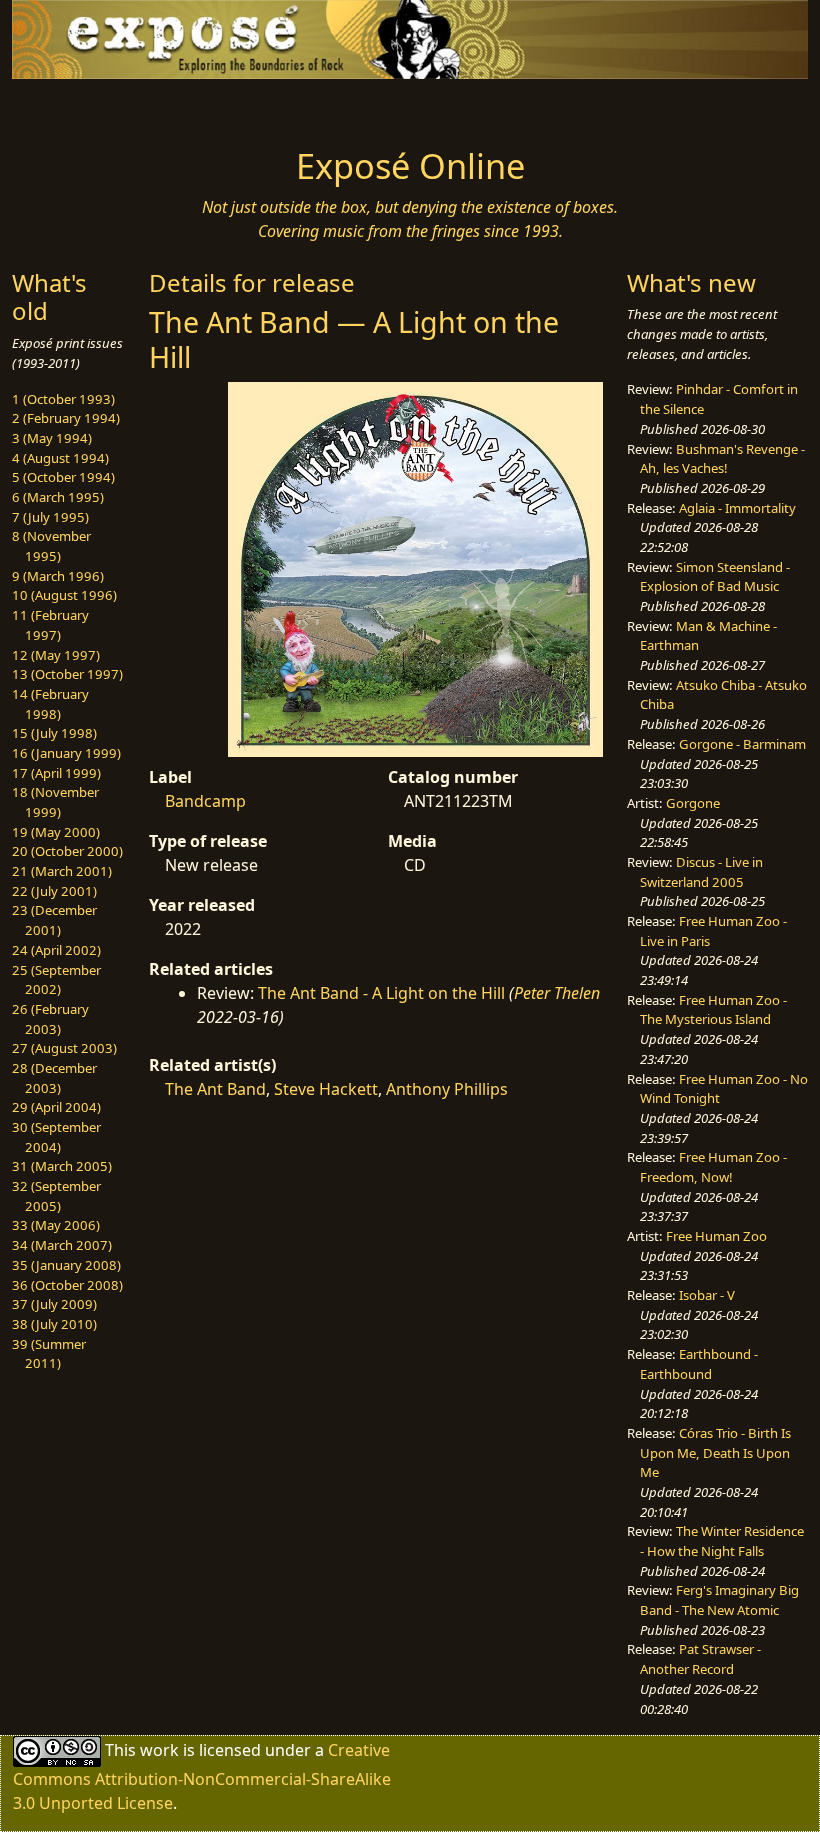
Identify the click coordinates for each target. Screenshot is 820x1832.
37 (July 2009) (54, 1304)
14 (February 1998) (50, 704)
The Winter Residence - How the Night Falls (722, 1541)
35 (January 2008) (66, 1265)
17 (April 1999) (56, 773)
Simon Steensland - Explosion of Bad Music (715, 577)
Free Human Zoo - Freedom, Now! (713, 1167)
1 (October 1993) (63, 399)
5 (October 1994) (63, 477)
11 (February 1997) (50, 625)
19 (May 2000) (56, 832)
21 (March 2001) (62, 871)
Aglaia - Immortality (737, 508)
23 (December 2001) (54, 920)
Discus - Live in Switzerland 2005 (701, 872)
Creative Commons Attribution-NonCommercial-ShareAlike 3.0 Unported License (202, 1776)
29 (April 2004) (56, 1107)
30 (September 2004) (56, 1137)
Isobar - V (707, 1295)
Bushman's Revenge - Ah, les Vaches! (722, 459)
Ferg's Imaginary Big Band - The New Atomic (719, 1600)
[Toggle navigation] (102, 107)
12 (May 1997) (56, 655)
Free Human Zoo (716, 1236)
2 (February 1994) (66, 418)
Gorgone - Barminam (742, 744)
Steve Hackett (326, 1089)
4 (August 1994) (60, 458)
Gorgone (693, 803)
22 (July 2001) (54, 891)
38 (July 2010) (54, 1324)
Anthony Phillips (447, 1089)
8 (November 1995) (51, 546)
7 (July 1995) (50, 517)
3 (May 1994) (52, 438)
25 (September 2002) (56, 980)
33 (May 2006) (56, 1225)
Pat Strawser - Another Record (700, 1659)
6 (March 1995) (58, 497)
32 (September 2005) (56, 1196)
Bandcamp (205, 801)
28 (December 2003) (54, 1078)
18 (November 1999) (55, 802)
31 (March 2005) (62, 1166)
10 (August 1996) (64, 595)
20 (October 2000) (67, 851)
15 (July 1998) (54, 733)
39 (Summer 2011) (49, 1354)
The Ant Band (215, 1089)
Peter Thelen (557, 993)
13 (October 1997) (67, 674)
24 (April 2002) (56, 950)
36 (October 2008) (67, 1285)
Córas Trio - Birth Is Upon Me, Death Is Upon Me (715, 1452)
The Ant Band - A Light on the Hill (381, 993)
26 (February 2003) (50, 1019)
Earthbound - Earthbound (699, 1364)
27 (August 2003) (64, 1048)
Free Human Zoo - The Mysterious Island (713, 1010)
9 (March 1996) (58, 576)
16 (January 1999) (66, 753)
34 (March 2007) (62, 1245)
